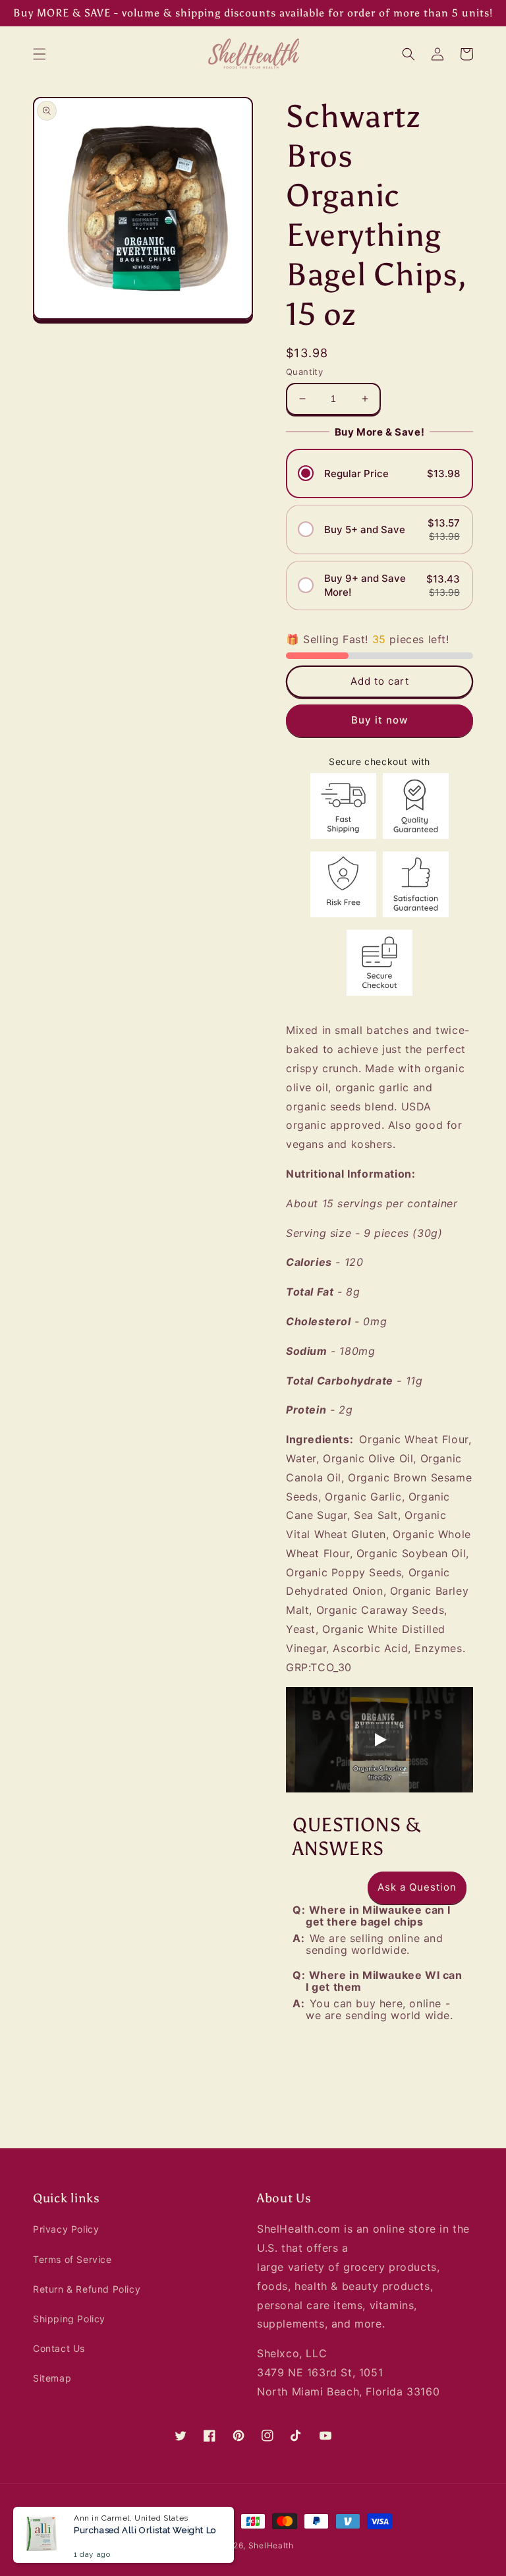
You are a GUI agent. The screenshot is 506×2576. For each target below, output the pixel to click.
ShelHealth (271, 2545)
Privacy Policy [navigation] (66, 2229)
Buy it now (379, 721)
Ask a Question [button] (417, 1887)
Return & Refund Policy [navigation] (87, 2289)
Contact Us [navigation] (59, 2348)
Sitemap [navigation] (52, 2378)
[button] (40, 54)
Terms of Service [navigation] (72, 2259)
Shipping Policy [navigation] (69, 2319)
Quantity (304, 372)
